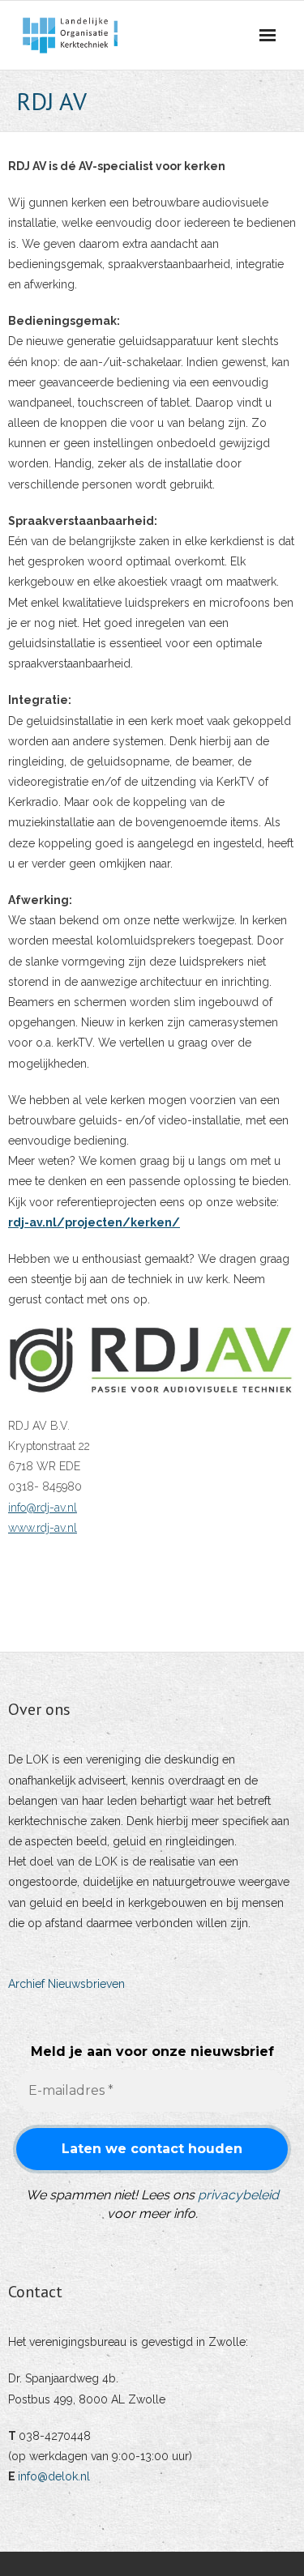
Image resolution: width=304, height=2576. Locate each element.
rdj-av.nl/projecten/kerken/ (94, 1222)
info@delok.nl (54, 2476)
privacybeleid (238, 2195)
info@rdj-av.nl (43, 1508)
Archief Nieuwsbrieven (66, 1984)
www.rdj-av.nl (43, 1528)
